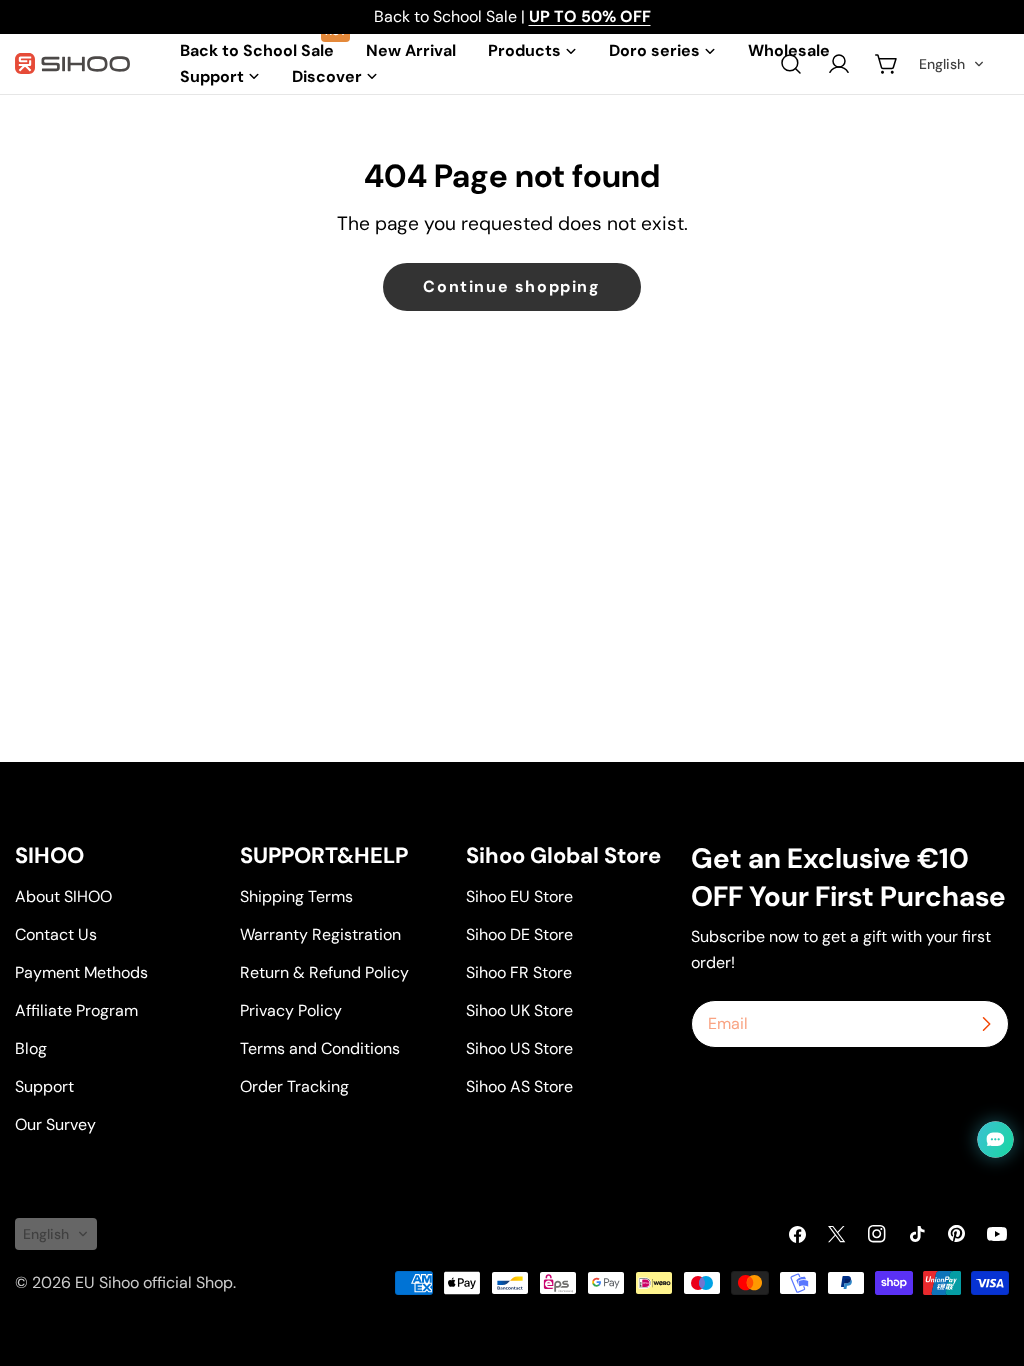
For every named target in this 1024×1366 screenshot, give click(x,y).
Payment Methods (81, 972)
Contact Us (56, 934)
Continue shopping (511, 286)
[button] (952, 64)
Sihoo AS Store (519, 1086)
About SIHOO (63, 896)
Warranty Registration (320, 934)
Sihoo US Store (519, 1048)
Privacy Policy (291, 1010)
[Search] (791, 64)
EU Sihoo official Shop (154, 1282)
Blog (31, 1048)
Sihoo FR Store (519, 972)
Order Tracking (294, 1086)
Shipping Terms (296, 896)
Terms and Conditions (320, 1048)
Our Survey (55, 1124)
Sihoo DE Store (519, 934)
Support (44, 1086)
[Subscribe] (986, 1024)
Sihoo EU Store (519, 896)
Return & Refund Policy (324, 972)
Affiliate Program (76, 1010)
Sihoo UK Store (519, 1010)
